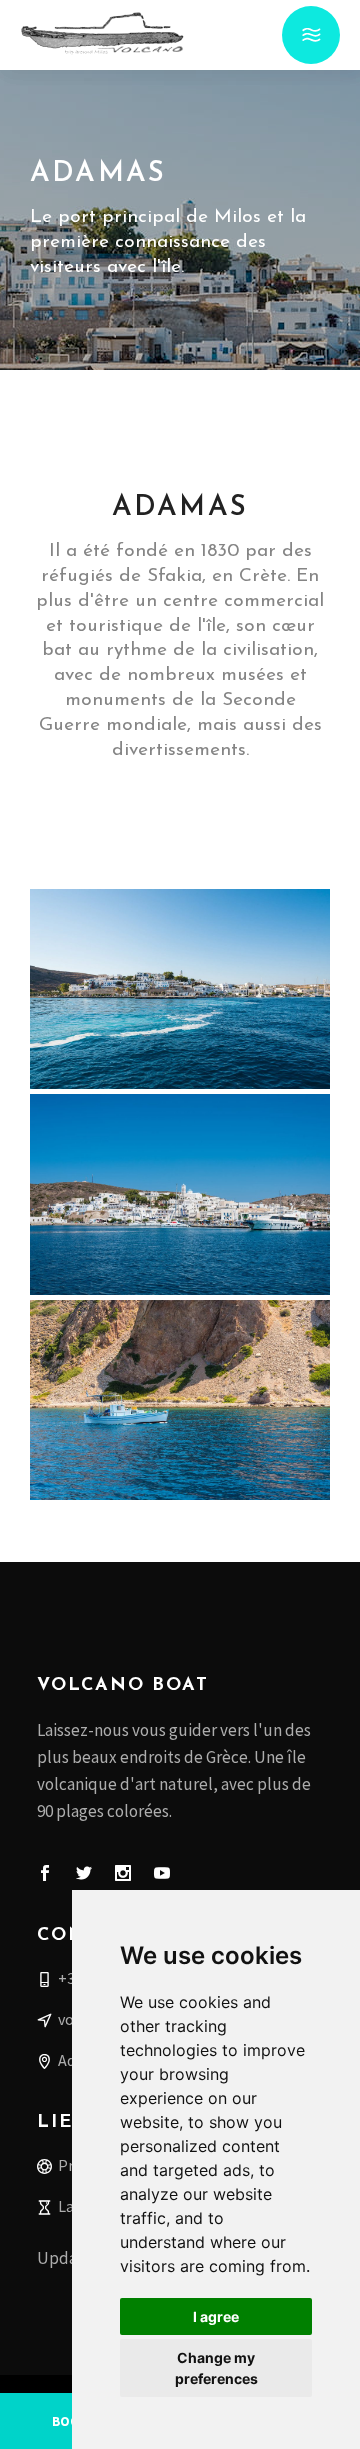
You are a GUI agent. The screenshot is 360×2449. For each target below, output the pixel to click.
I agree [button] (216, 2316)
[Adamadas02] (180, 1400)
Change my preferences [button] (216, 2368)
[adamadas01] (180, 989)
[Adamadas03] (180, 1194)
